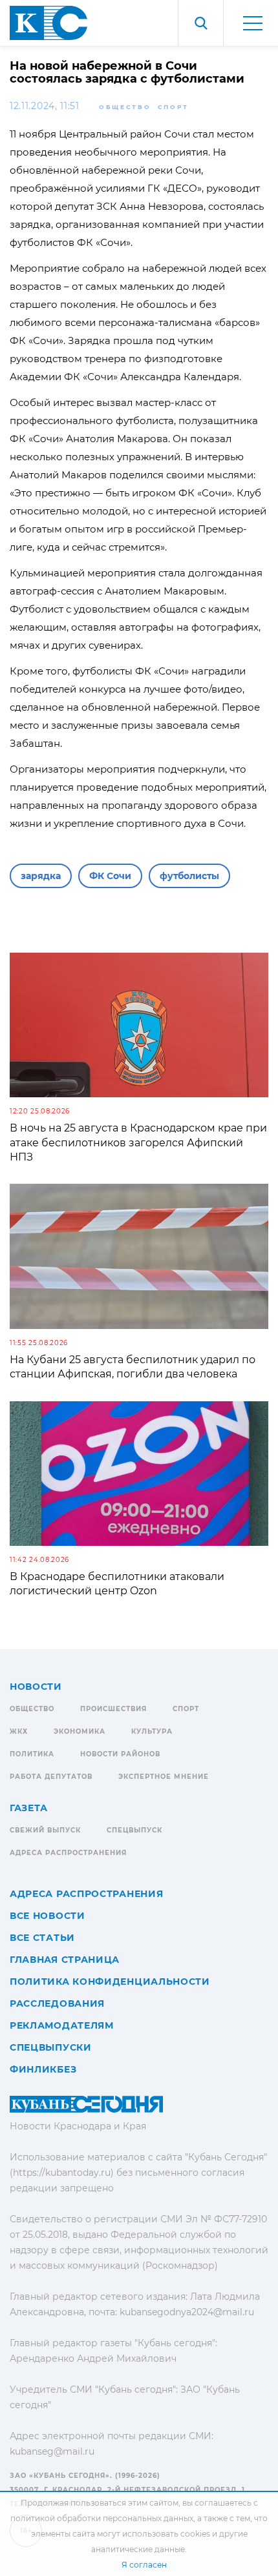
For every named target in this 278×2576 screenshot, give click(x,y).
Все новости (48, 1916)
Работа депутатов (51, 1777)
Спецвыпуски (51, 2047)
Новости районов (120, 1754)
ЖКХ (19, 1731)
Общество (125, 107)
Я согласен (144, 2565)
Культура (152, 1731)
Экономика (80, 1731)
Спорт (174, 107)
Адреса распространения (68, 1853)
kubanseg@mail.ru (52, 2451)
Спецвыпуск (134, 1830)
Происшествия (113, 1709)
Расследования (57, 2003)
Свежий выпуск (45, 1830)
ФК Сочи (110, 876)
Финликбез (43, 2069)
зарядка (41, 876)
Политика (32, 1754)
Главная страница (65, 1960)
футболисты (189, 876)
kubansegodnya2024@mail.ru (187, 2312)
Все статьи (42, 1938)
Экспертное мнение (164, 1777)
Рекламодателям (62, 2025)
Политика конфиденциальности (110, 1982)
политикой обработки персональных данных (102, 2518)
